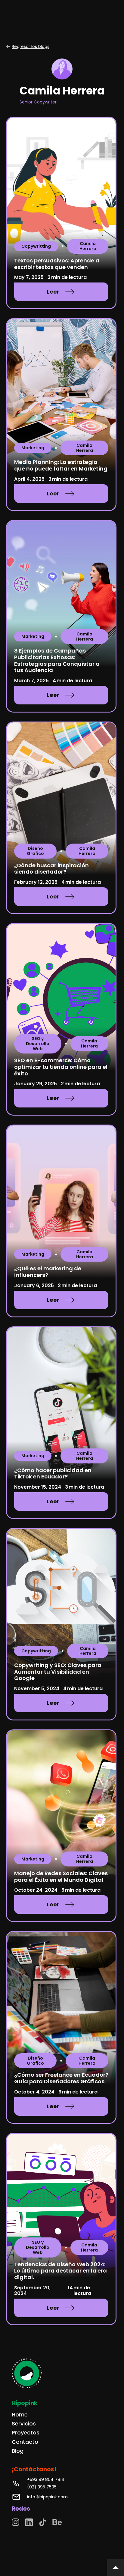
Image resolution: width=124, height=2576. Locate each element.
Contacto (25, 2442)
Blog (18, 2451)
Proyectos (26, 2433)
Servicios (24, 2424)
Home (20, 2415)
